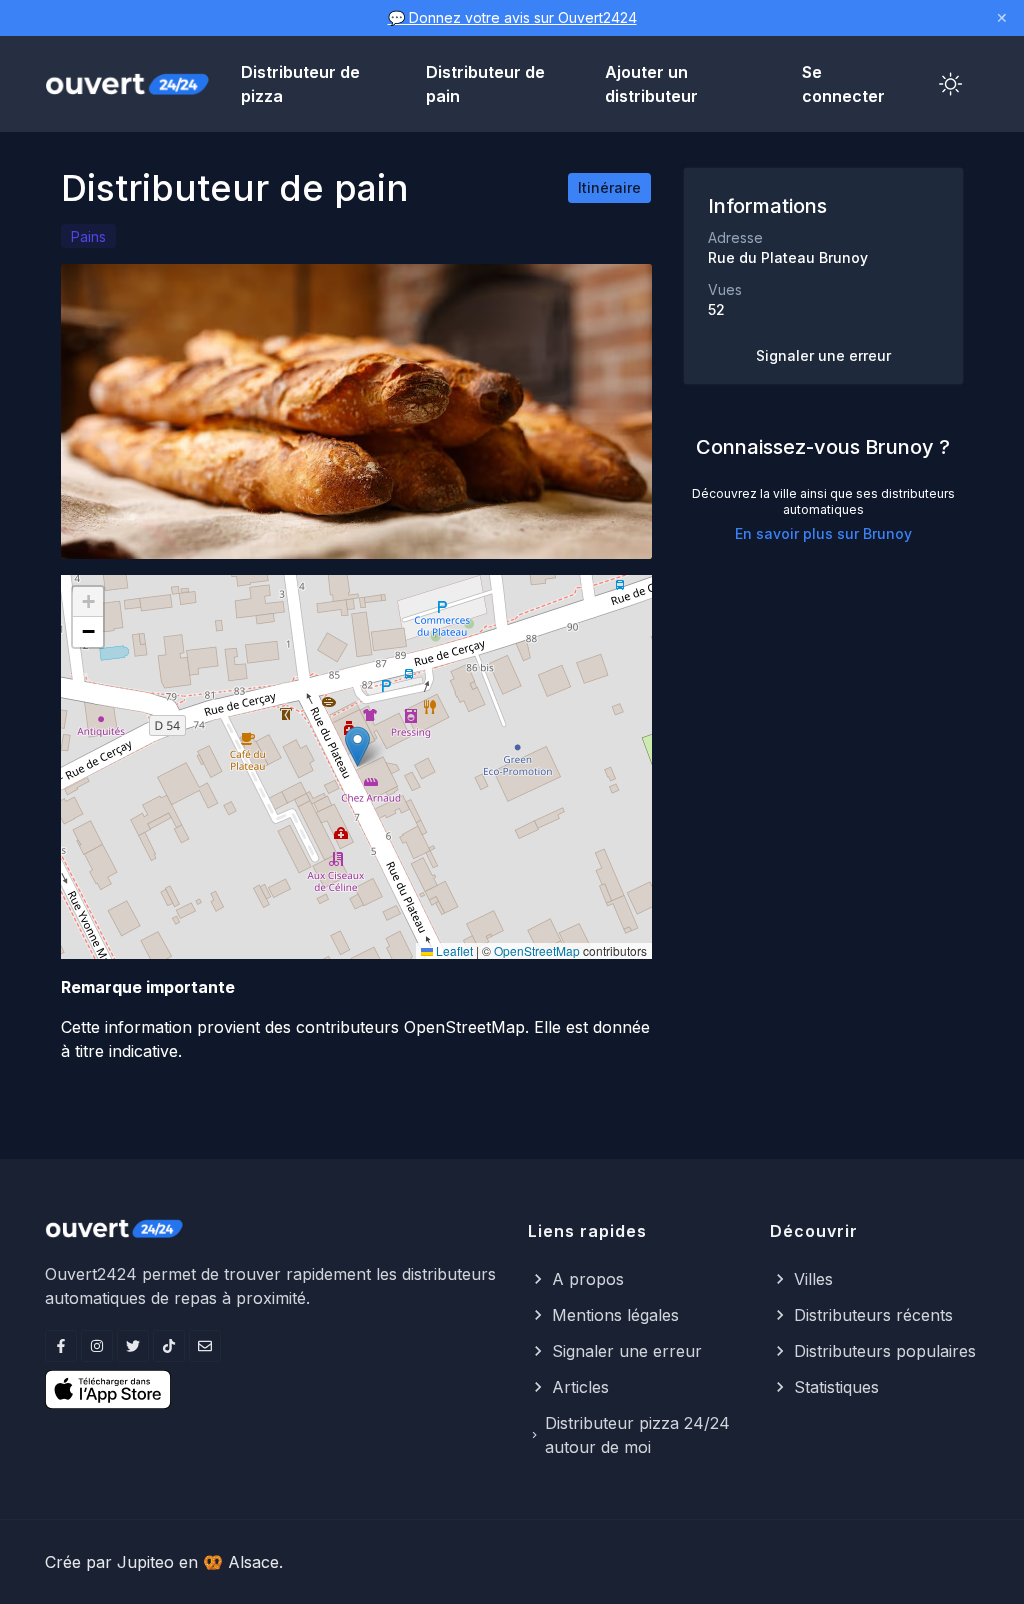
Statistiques (836, 1387)
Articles (580, 1387)
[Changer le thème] (951, 84)
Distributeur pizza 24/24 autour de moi (637, 1435)
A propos (588, 1279)
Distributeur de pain (485, 84)
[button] (357, 746)
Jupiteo (145, 1562)
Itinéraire (609, 187)
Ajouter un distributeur (651, 84)
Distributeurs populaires (885, 1351)
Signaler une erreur (823, 355)
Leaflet (453, 950)
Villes (813, 1279)
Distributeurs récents (873, 1315)
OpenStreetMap (537, 950)
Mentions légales (615, 1315)
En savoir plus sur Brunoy (823, 533)
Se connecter (843, 84)
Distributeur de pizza (300, 84)
